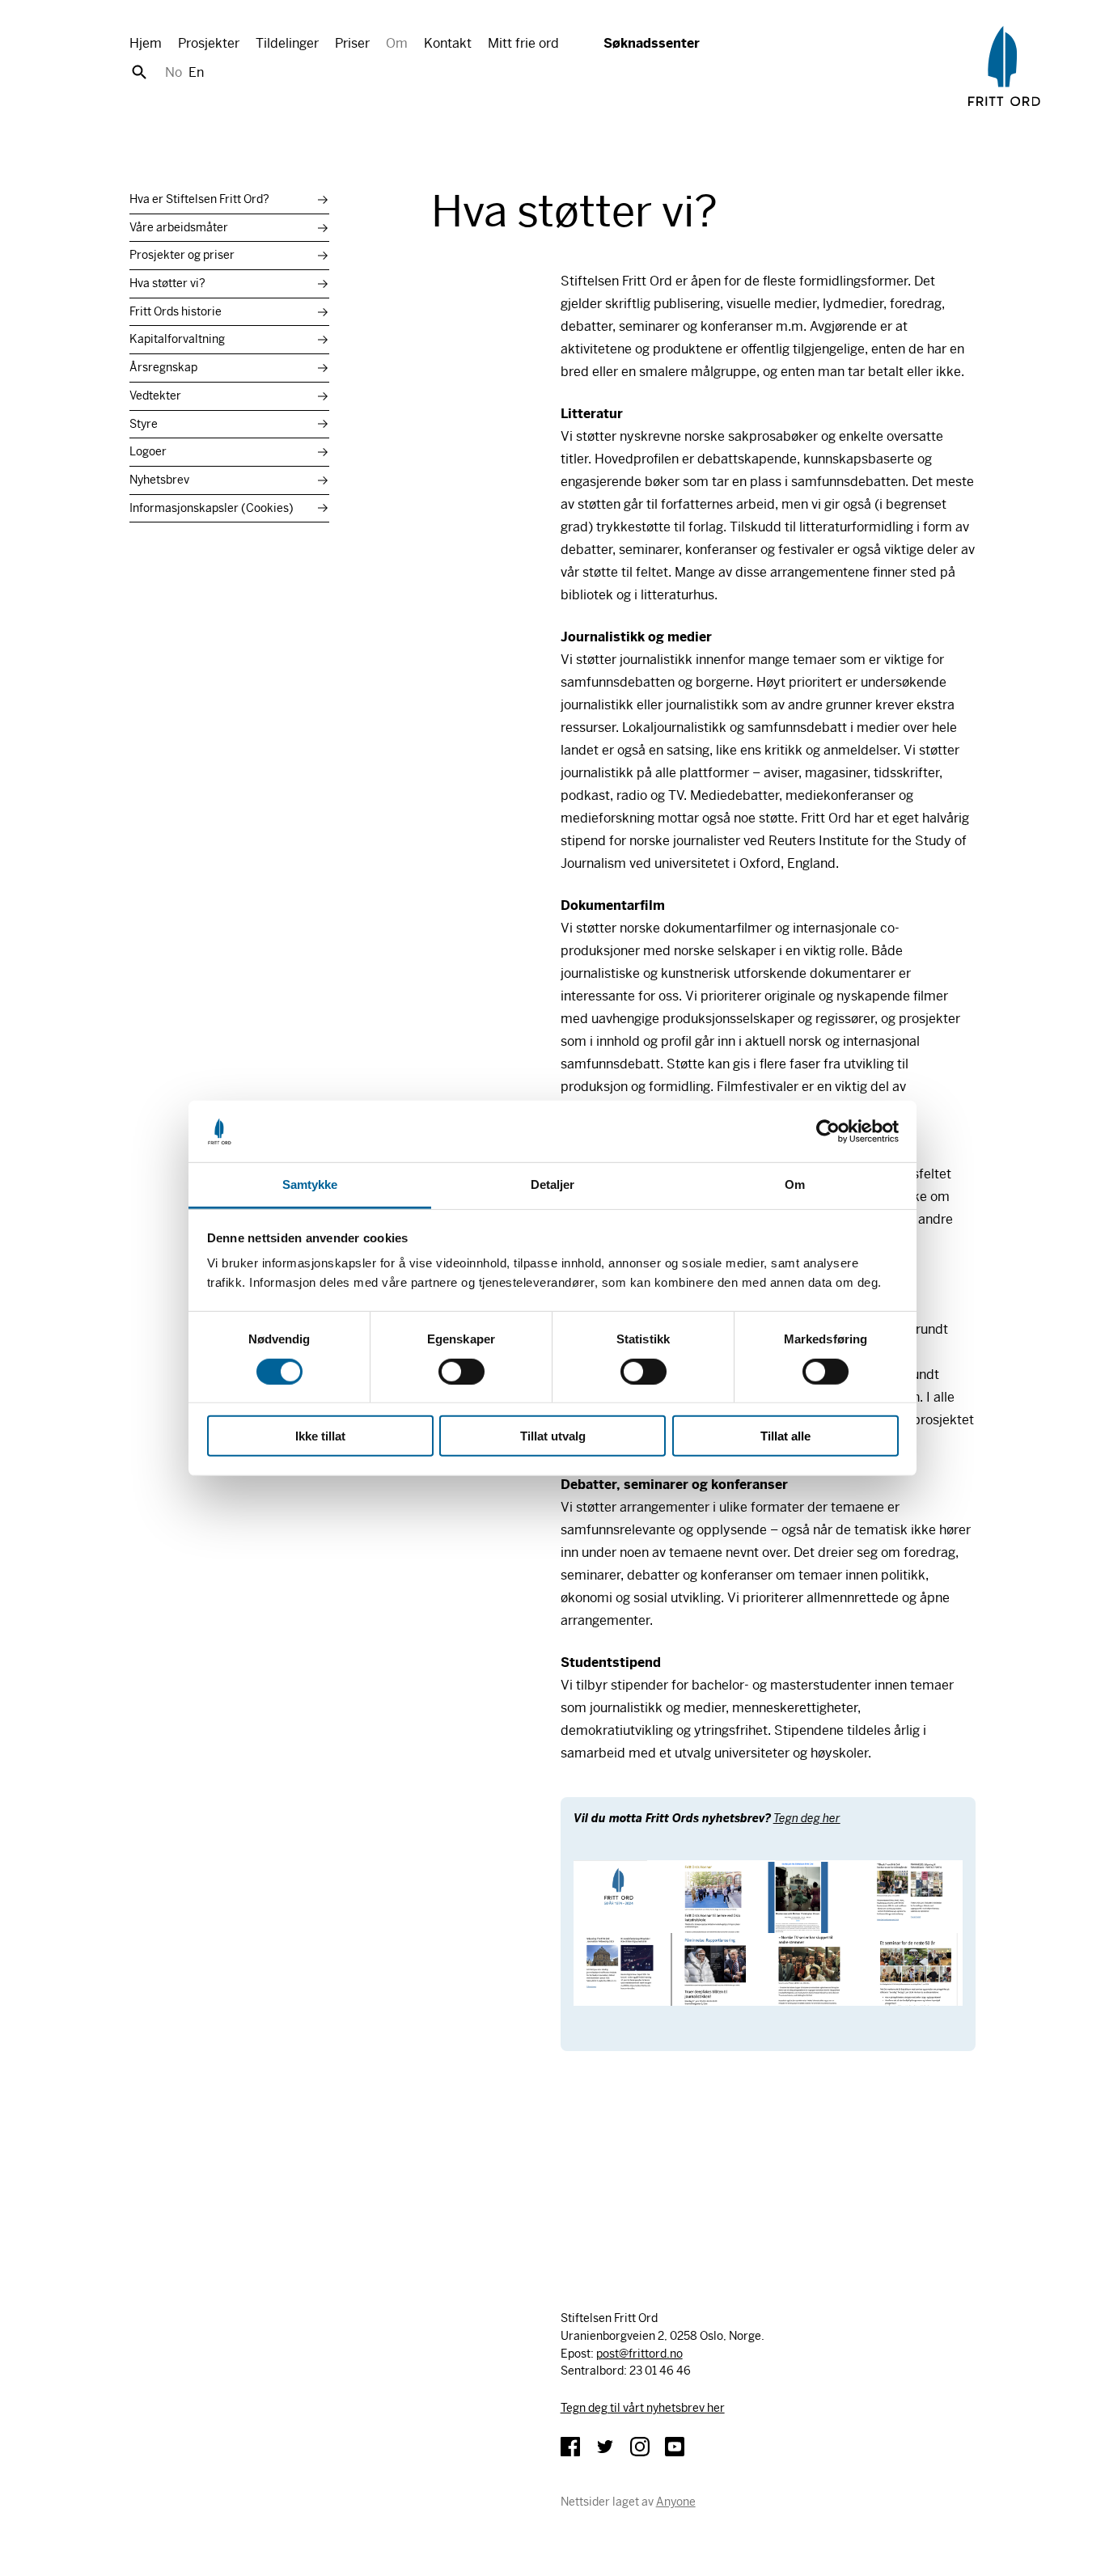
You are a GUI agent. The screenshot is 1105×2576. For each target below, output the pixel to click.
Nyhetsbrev (159, 480)
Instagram (640, 2447)
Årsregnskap (163, 367)
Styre (144, 424)
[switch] (461, 1371)
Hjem (146, 43)
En (196, 72)
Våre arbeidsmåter (179, 227)
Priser (352, 43)
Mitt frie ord (523, 43)
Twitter (605, 2447)
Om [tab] (795, 1184)
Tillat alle (785, 1436)
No (174, 72)
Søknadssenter (652, 43)
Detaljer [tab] (553, 1184)
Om (397, 43)
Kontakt (448, 43)
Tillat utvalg (553, 1436)
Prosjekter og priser (182, 255)
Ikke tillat (320, 1436)
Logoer (148, 451)
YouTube (675, 2447)
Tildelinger (287, 43)
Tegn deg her (807, 1818)
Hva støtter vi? (167, 283)
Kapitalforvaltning (177, 339)
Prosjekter (209, 43)
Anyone (676, 2502)
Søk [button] (139, 72)
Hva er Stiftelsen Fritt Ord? (199, 199)
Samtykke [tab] (310, 1184)
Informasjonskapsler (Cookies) (212, 508)
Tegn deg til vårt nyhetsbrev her (643, 2408)
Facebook (570, 2447)
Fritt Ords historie (176, 311)
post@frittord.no (639, 2354)
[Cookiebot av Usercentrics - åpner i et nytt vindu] (828, 1131)
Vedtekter (155, 395)
